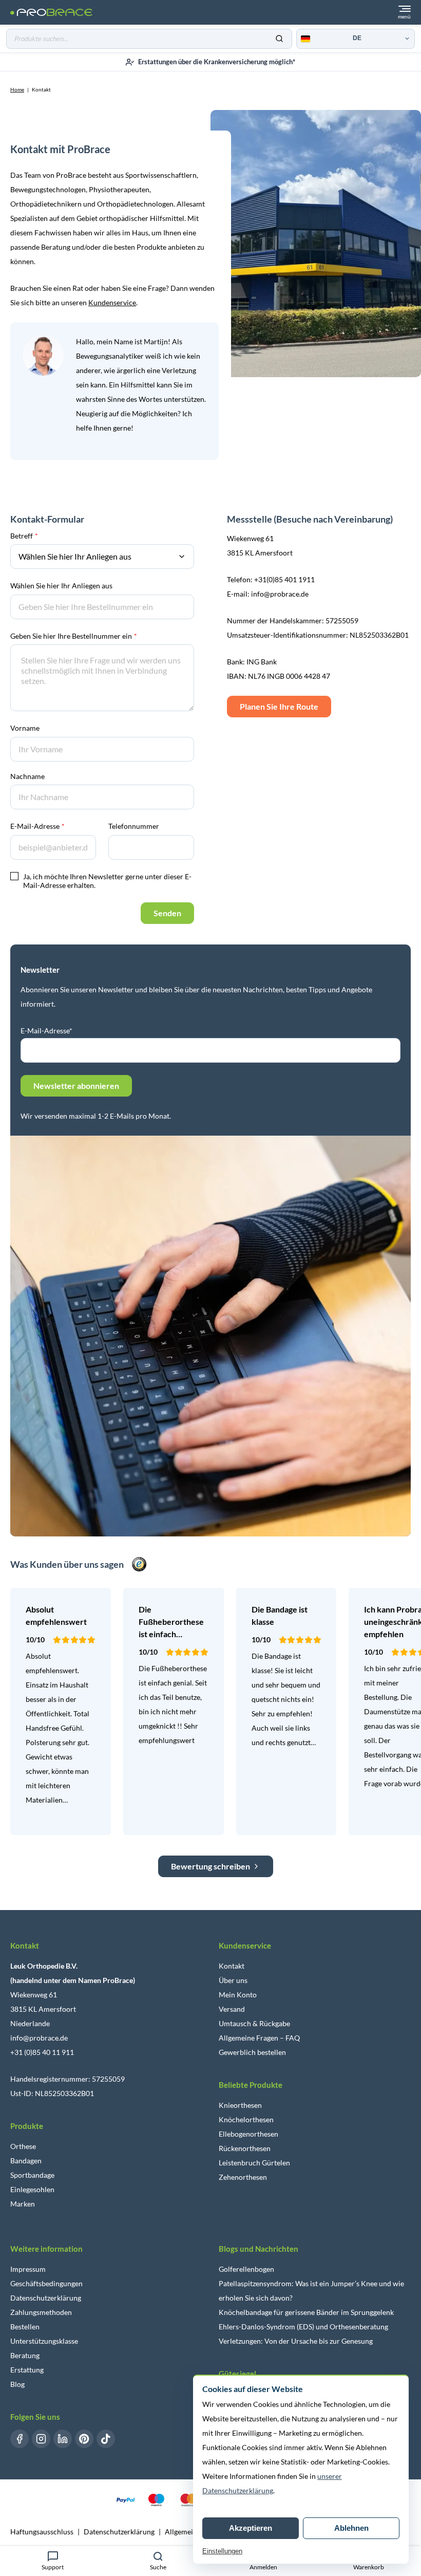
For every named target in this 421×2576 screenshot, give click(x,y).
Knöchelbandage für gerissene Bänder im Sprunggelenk (306, 2312)
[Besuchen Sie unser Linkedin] (63, 2439)
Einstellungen (222, 2551)
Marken (23, 2204)
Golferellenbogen (246, 2269)
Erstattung (27, 2370)
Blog (17, 2384)
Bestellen (25, 2327)
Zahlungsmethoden (41, 2312)
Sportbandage (32, 2175)
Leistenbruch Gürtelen (254, 2163)
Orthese (23, 2146)
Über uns (233, 1980)
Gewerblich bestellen (252, 2052)
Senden (167, 913)
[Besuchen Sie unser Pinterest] (84, 2439)
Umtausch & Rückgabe (254, 2023)
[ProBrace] (51, 13)
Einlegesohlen (32, 2189)
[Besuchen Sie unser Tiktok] (106, 2439)
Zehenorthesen (243, 2177)
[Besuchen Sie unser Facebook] (20, 2439)
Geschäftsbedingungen (46, 2283)
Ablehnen (351, 2528)
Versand (232, 2009)
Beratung (25, 2355)
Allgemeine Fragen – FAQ (259, 2038)
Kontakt (232, 1966)
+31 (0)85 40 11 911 (42, 2052)
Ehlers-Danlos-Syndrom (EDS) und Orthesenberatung (303, 2327)
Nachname (27, 776)
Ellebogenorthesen (248, 2134)
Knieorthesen (240, 2105)
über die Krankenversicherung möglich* (217, 62)
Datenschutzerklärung (46, 2298)
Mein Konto (238, 1995)
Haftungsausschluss (42, 2532)
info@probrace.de (39, 2038)
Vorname (25, 728)
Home (17, 89)
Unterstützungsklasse (44, 2341)
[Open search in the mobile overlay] (149, 39)
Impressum (28, 2269)
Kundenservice (112, 302)
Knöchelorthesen (246, 2119)
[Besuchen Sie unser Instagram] (41, 2439)
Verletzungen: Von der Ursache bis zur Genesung (296, 2341)
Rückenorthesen (245, 2148)
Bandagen (26, 2161)
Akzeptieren (251, 2528)
